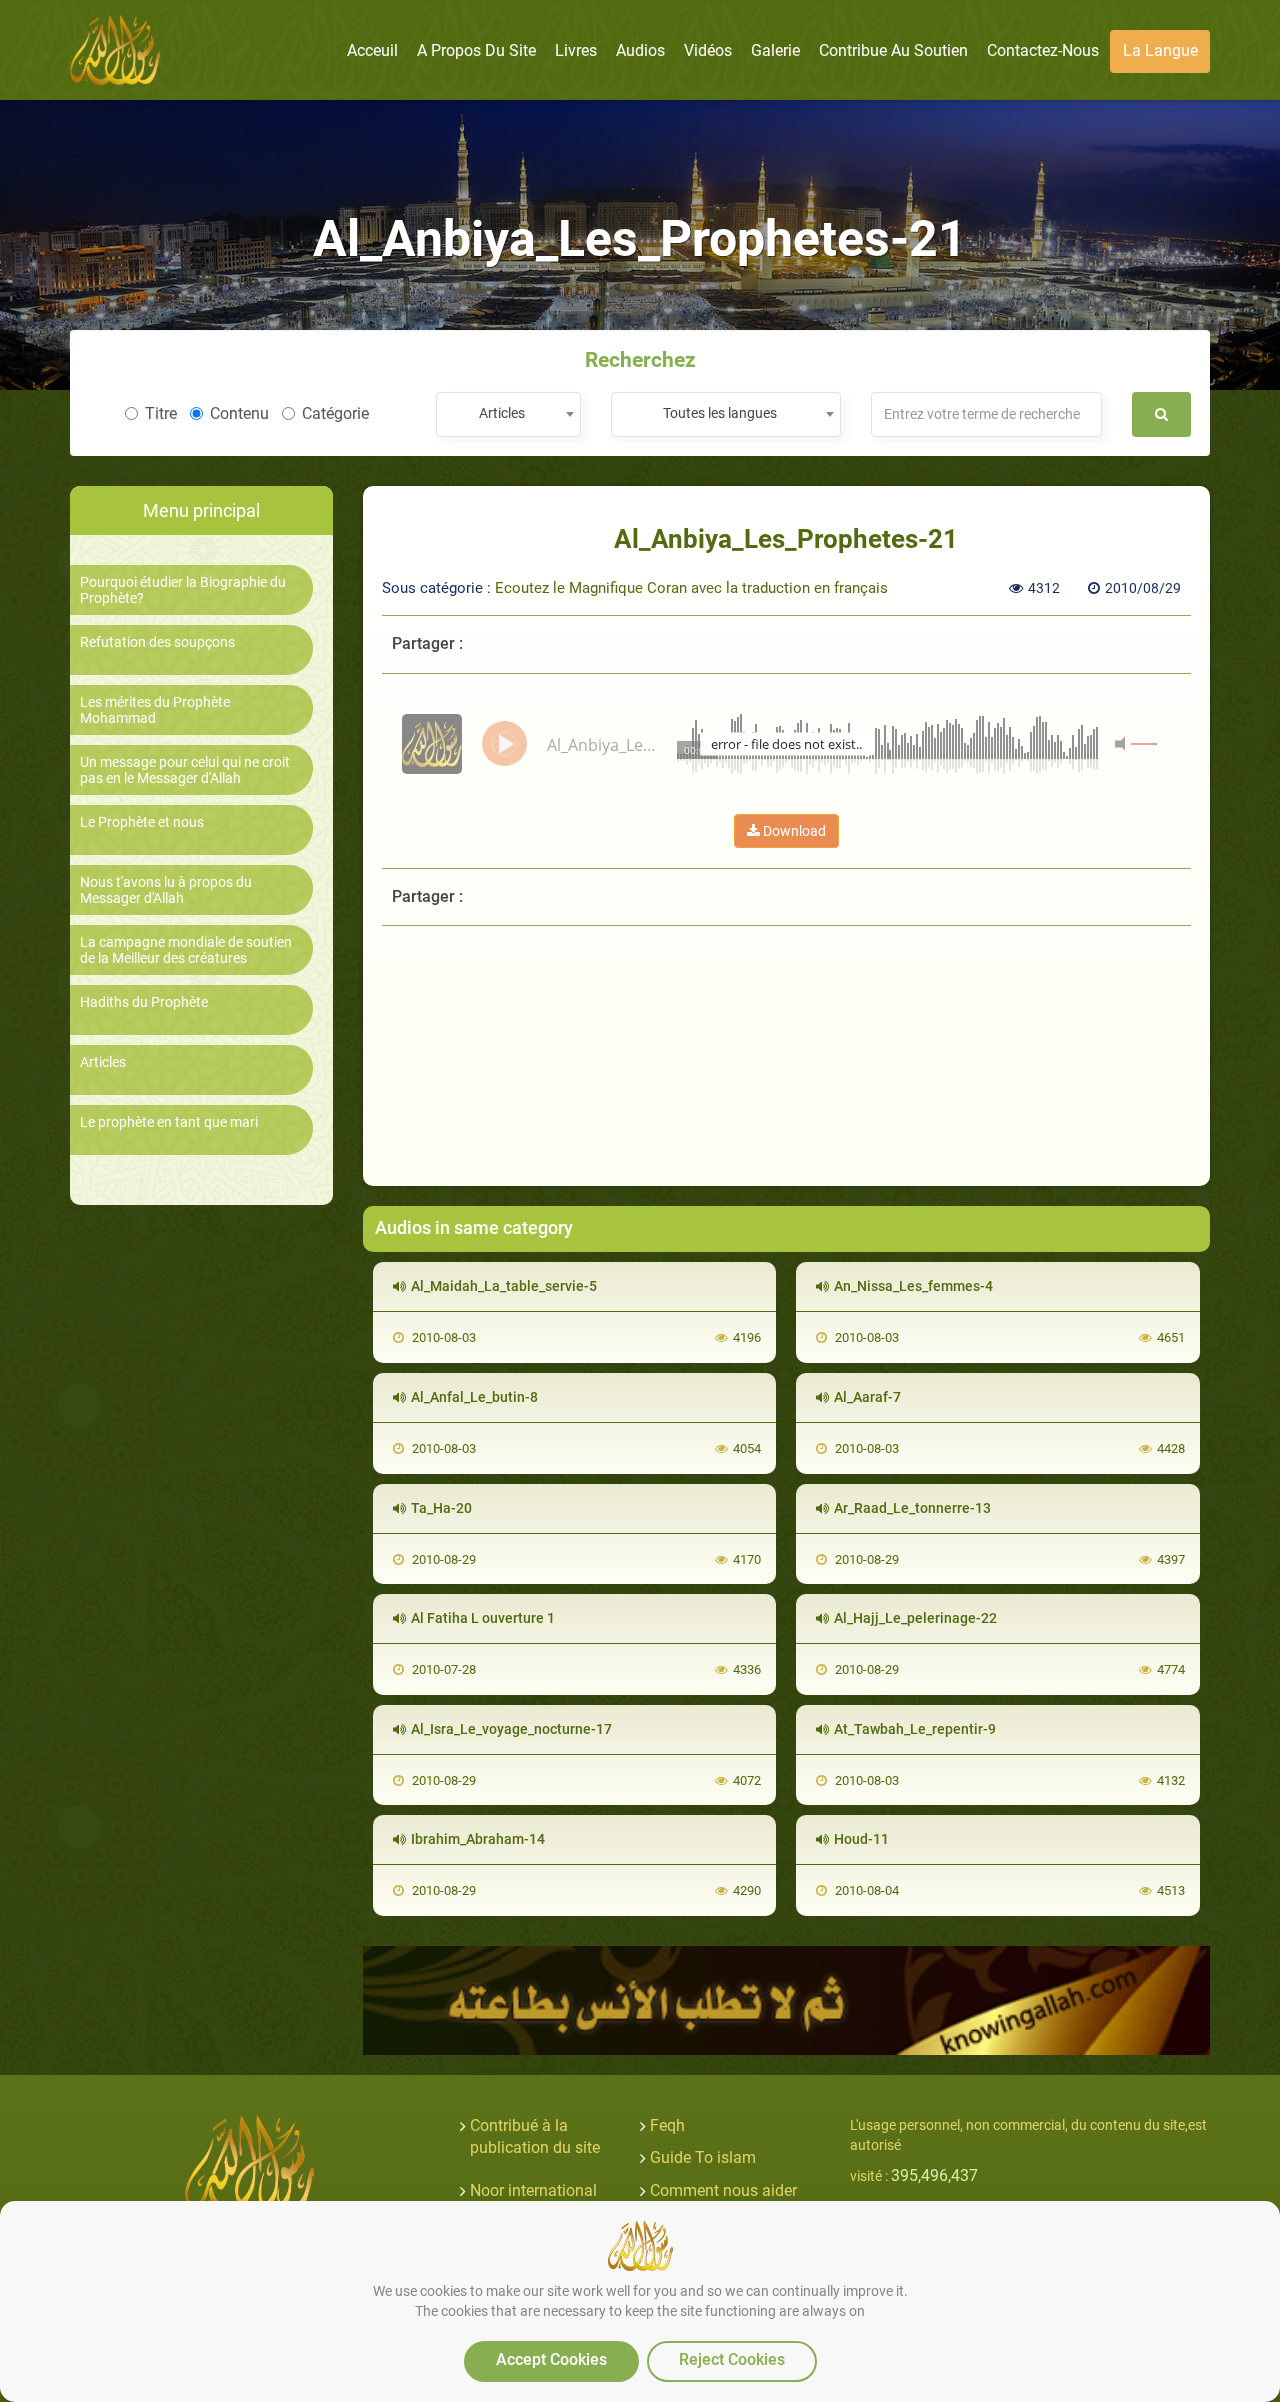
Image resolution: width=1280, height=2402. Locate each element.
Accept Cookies (551, 2359)
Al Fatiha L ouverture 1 (483, 1618)
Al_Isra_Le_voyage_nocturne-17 (511, 1729)
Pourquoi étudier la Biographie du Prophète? (183, 590)
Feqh (667, 2125)
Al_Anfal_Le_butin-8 (474, 1397)
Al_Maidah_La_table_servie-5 (504, 1286)
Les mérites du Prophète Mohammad (155, 710)
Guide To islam (703, 2157)
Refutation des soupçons (157, 642)
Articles (103, 1062)
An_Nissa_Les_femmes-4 (913, 1286)
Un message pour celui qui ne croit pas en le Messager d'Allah (185, 770)
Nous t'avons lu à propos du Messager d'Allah (166, 890)
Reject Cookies (732, 2359)
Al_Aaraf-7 (867, 1397)
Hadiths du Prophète (144, 1002)
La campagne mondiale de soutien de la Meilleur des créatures (186, 950)
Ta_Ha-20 (441, 1508)
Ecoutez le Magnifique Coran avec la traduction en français (691, 588)
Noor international (533, 2190)
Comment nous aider (723, 2190)
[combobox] (508, 414)
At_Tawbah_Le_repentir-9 (915, 1729)
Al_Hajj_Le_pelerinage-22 (915, 1618)
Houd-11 (861, 1839)
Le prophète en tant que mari (169, 1122)
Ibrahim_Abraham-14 (478, 1839)
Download (793, 831)
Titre (161, 413)
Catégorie (335, 413)
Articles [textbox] (502, 413)
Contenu (239, 413)
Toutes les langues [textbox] (720, 413)
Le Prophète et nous (142, 822)
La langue (1160, 50)
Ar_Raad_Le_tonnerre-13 (912, 1508)
